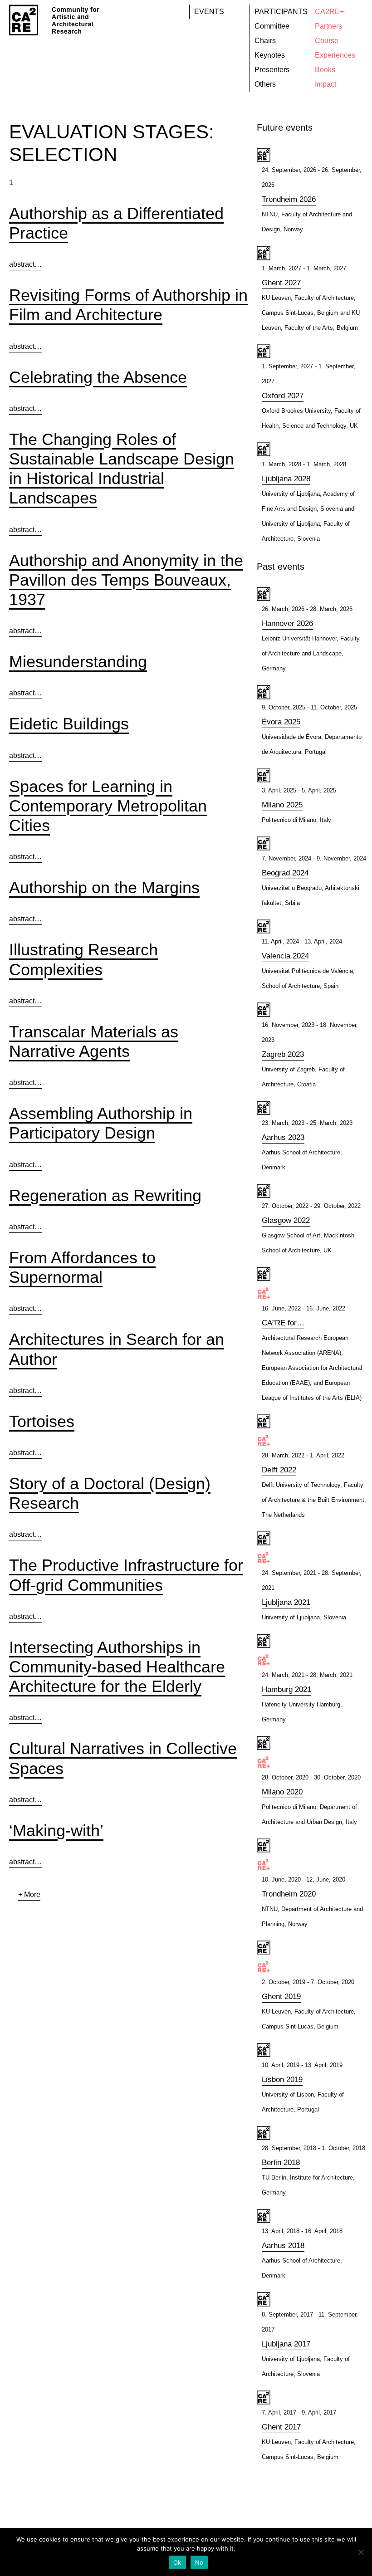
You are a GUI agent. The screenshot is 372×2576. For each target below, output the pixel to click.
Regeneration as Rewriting (105, 1195)
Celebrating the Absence (98, 377)
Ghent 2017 (281, 2427)
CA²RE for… (283, 1323)
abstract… (25, 264)
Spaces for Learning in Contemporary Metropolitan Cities (108, 806)
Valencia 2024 (285, 956)
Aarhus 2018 (283, 2246)
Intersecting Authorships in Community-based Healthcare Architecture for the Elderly (117, 1667)
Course (327, 41)
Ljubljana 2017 (286, 2344)
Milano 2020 (282, 1792)
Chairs (265, 41)
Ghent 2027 (281, 283)
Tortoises (42, 1421)
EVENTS (209, 12)
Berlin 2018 (281, 2163)
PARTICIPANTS (281, 12)
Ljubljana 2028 (286, 479)
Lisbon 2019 (282, 2080)
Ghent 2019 (281, 1997)
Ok (177, 2562)
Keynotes (270, 55)
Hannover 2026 (287, 623)
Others (265, 84)
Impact (325, 84)
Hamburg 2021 (286, 1689)
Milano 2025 (282, 805)
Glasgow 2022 (286, 1220)
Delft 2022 (279, 1470)
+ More (29, 1894)
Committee (272, 26)
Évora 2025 (281, 722)
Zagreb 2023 (283, 1054)
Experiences (335, 55)
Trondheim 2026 (289, 199)
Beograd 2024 (285, 873)
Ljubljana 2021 (286, 1602)
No (199, 2562)
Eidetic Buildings (69, 724)
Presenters (272, 70)
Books (325, 70)
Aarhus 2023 (283, 1137)
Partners (328, 26)
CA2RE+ (329, 12)
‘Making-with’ (56, 1831)
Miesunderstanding (78, 662)
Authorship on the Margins (104, 887)
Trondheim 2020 (289, 1894)
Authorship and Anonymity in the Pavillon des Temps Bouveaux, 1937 (126, 580)
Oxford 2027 (283, 396)
